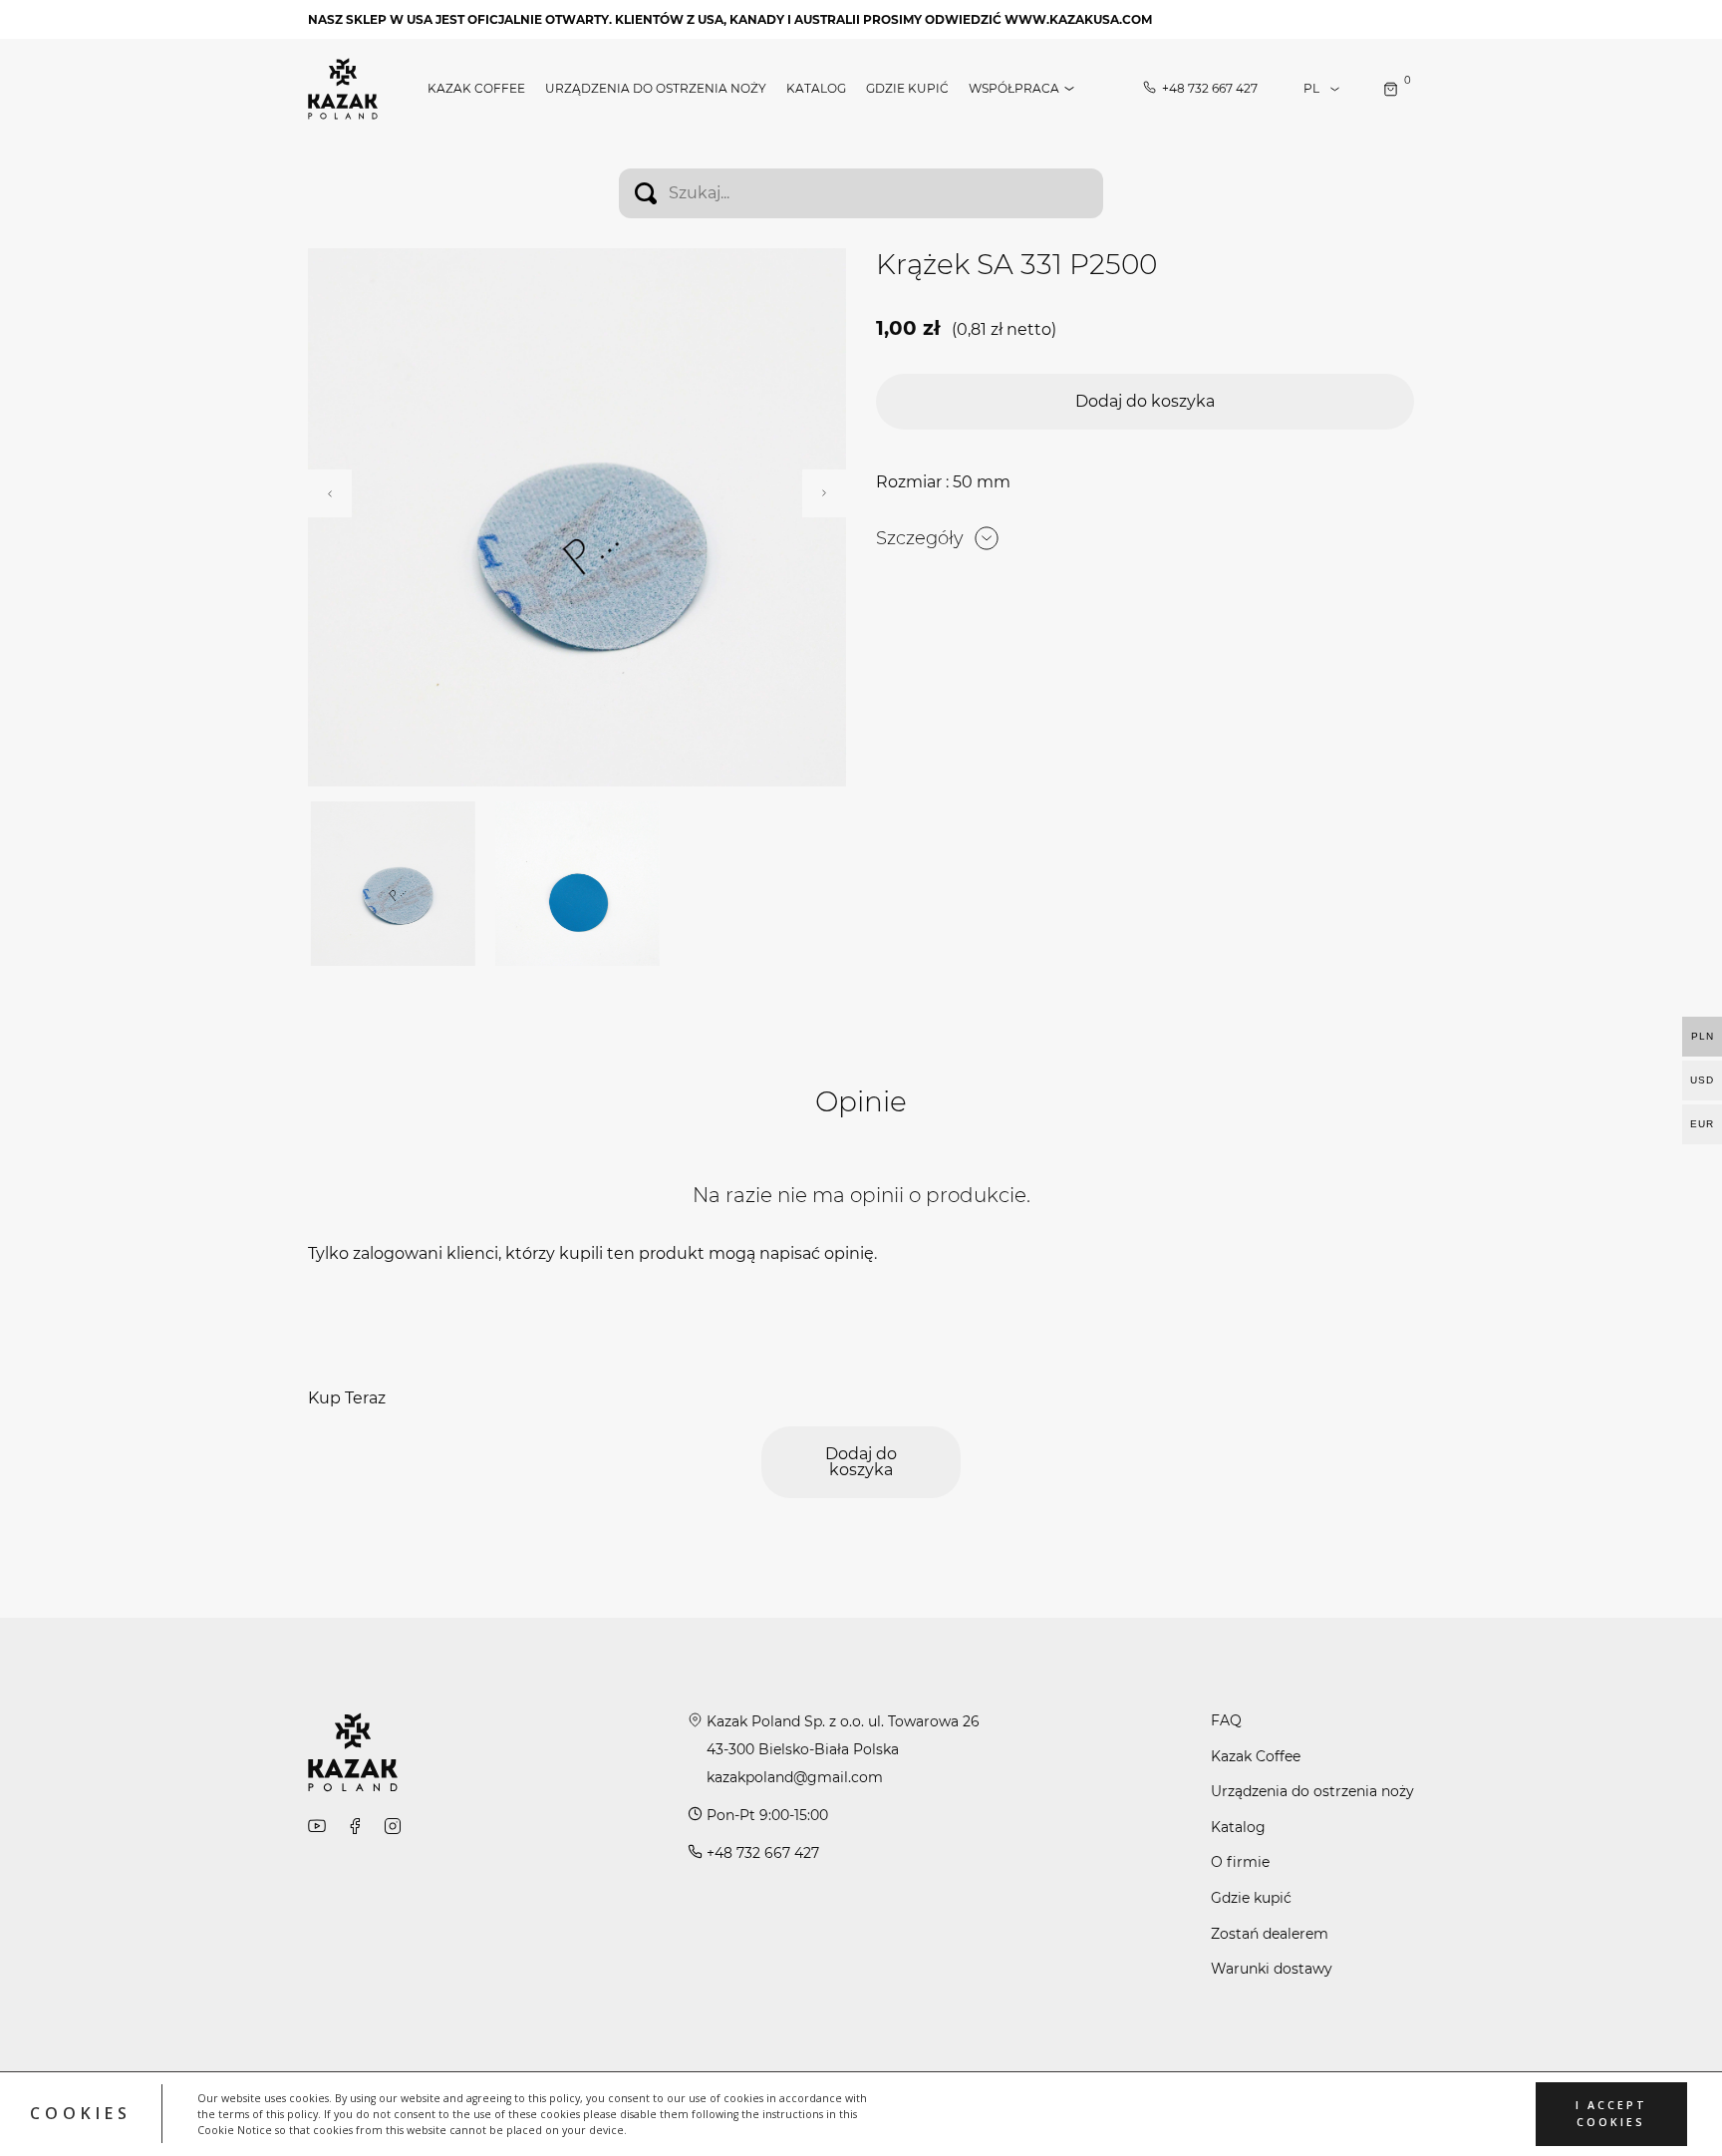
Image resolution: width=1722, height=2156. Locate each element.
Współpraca (1014, 89)
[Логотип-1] (343, 87)
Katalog (816, 89)
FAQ (1226, 1720)
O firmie (1240, 1862)
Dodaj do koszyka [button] (1145, 401)
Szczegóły (920, 538)
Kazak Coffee (476, 89)
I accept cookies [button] (1611, 2114)
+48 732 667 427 (1210, 89)
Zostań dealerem (1270, 1934)
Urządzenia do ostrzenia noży (656, 89)
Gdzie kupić (907, 89)
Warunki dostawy (1272, 1969)
